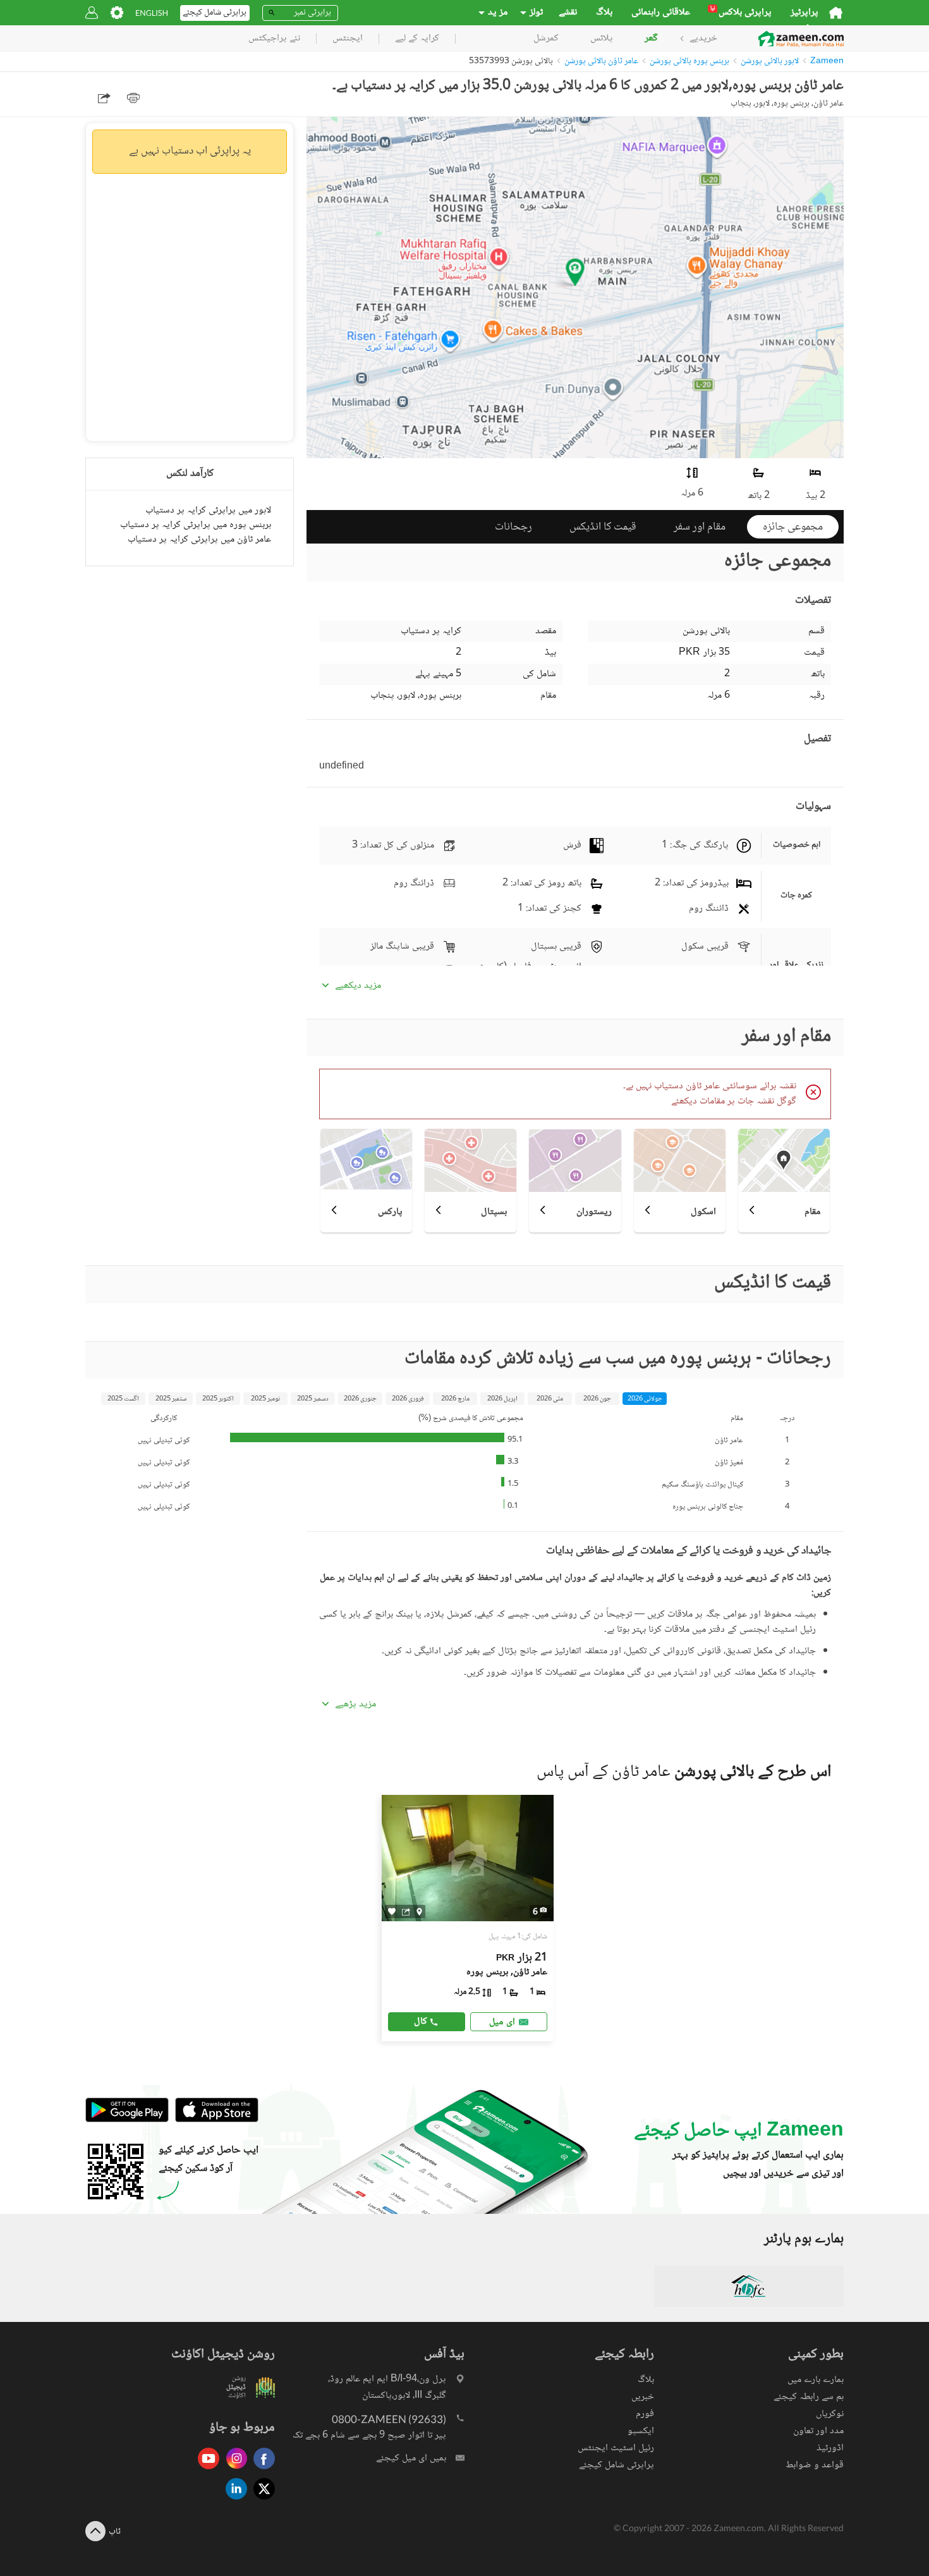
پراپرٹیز (805, 13)
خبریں (643, 2397)
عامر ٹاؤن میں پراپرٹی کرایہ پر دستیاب (199, 539)
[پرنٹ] (133, 98)
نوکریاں (830, 2414)
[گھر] (836, 13)
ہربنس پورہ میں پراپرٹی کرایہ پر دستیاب (196, 525)
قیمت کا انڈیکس (603, 527)
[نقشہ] (419, 1912)
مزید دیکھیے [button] (358, 986)
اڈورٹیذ (830, 2448)
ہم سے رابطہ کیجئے (809, 2397)
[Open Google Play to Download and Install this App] (127, 2121)
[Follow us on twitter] (261, 2500)
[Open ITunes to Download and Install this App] (214, 2121)
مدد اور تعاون (818, 2431)
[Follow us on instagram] (233, 2470)
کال (421, 2021)
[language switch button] (152, 13)
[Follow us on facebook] (261, 2470)
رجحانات (513, 527)
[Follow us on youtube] (205, 2470)
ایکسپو (641, 2431)
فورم (645, 2414)
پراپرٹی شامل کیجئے (616, 2465)
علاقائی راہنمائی (661, 13)
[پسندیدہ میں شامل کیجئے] (392, 1911)
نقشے (568, 13)
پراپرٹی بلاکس (741, 13)
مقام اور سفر (700, 527)
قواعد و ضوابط (815, 2465)
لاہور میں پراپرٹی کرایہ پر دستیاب (208, 510)
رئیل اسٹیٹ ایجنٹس (616, 2448)
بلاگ (604, 13)
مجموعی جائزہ (793, 527)
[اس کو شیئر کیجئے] (406, 1912)
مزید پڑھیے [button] (355, 1704)
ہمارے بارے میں (816, 2380)
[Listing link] (468, 1918)
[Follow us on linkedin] (233, 2500)
